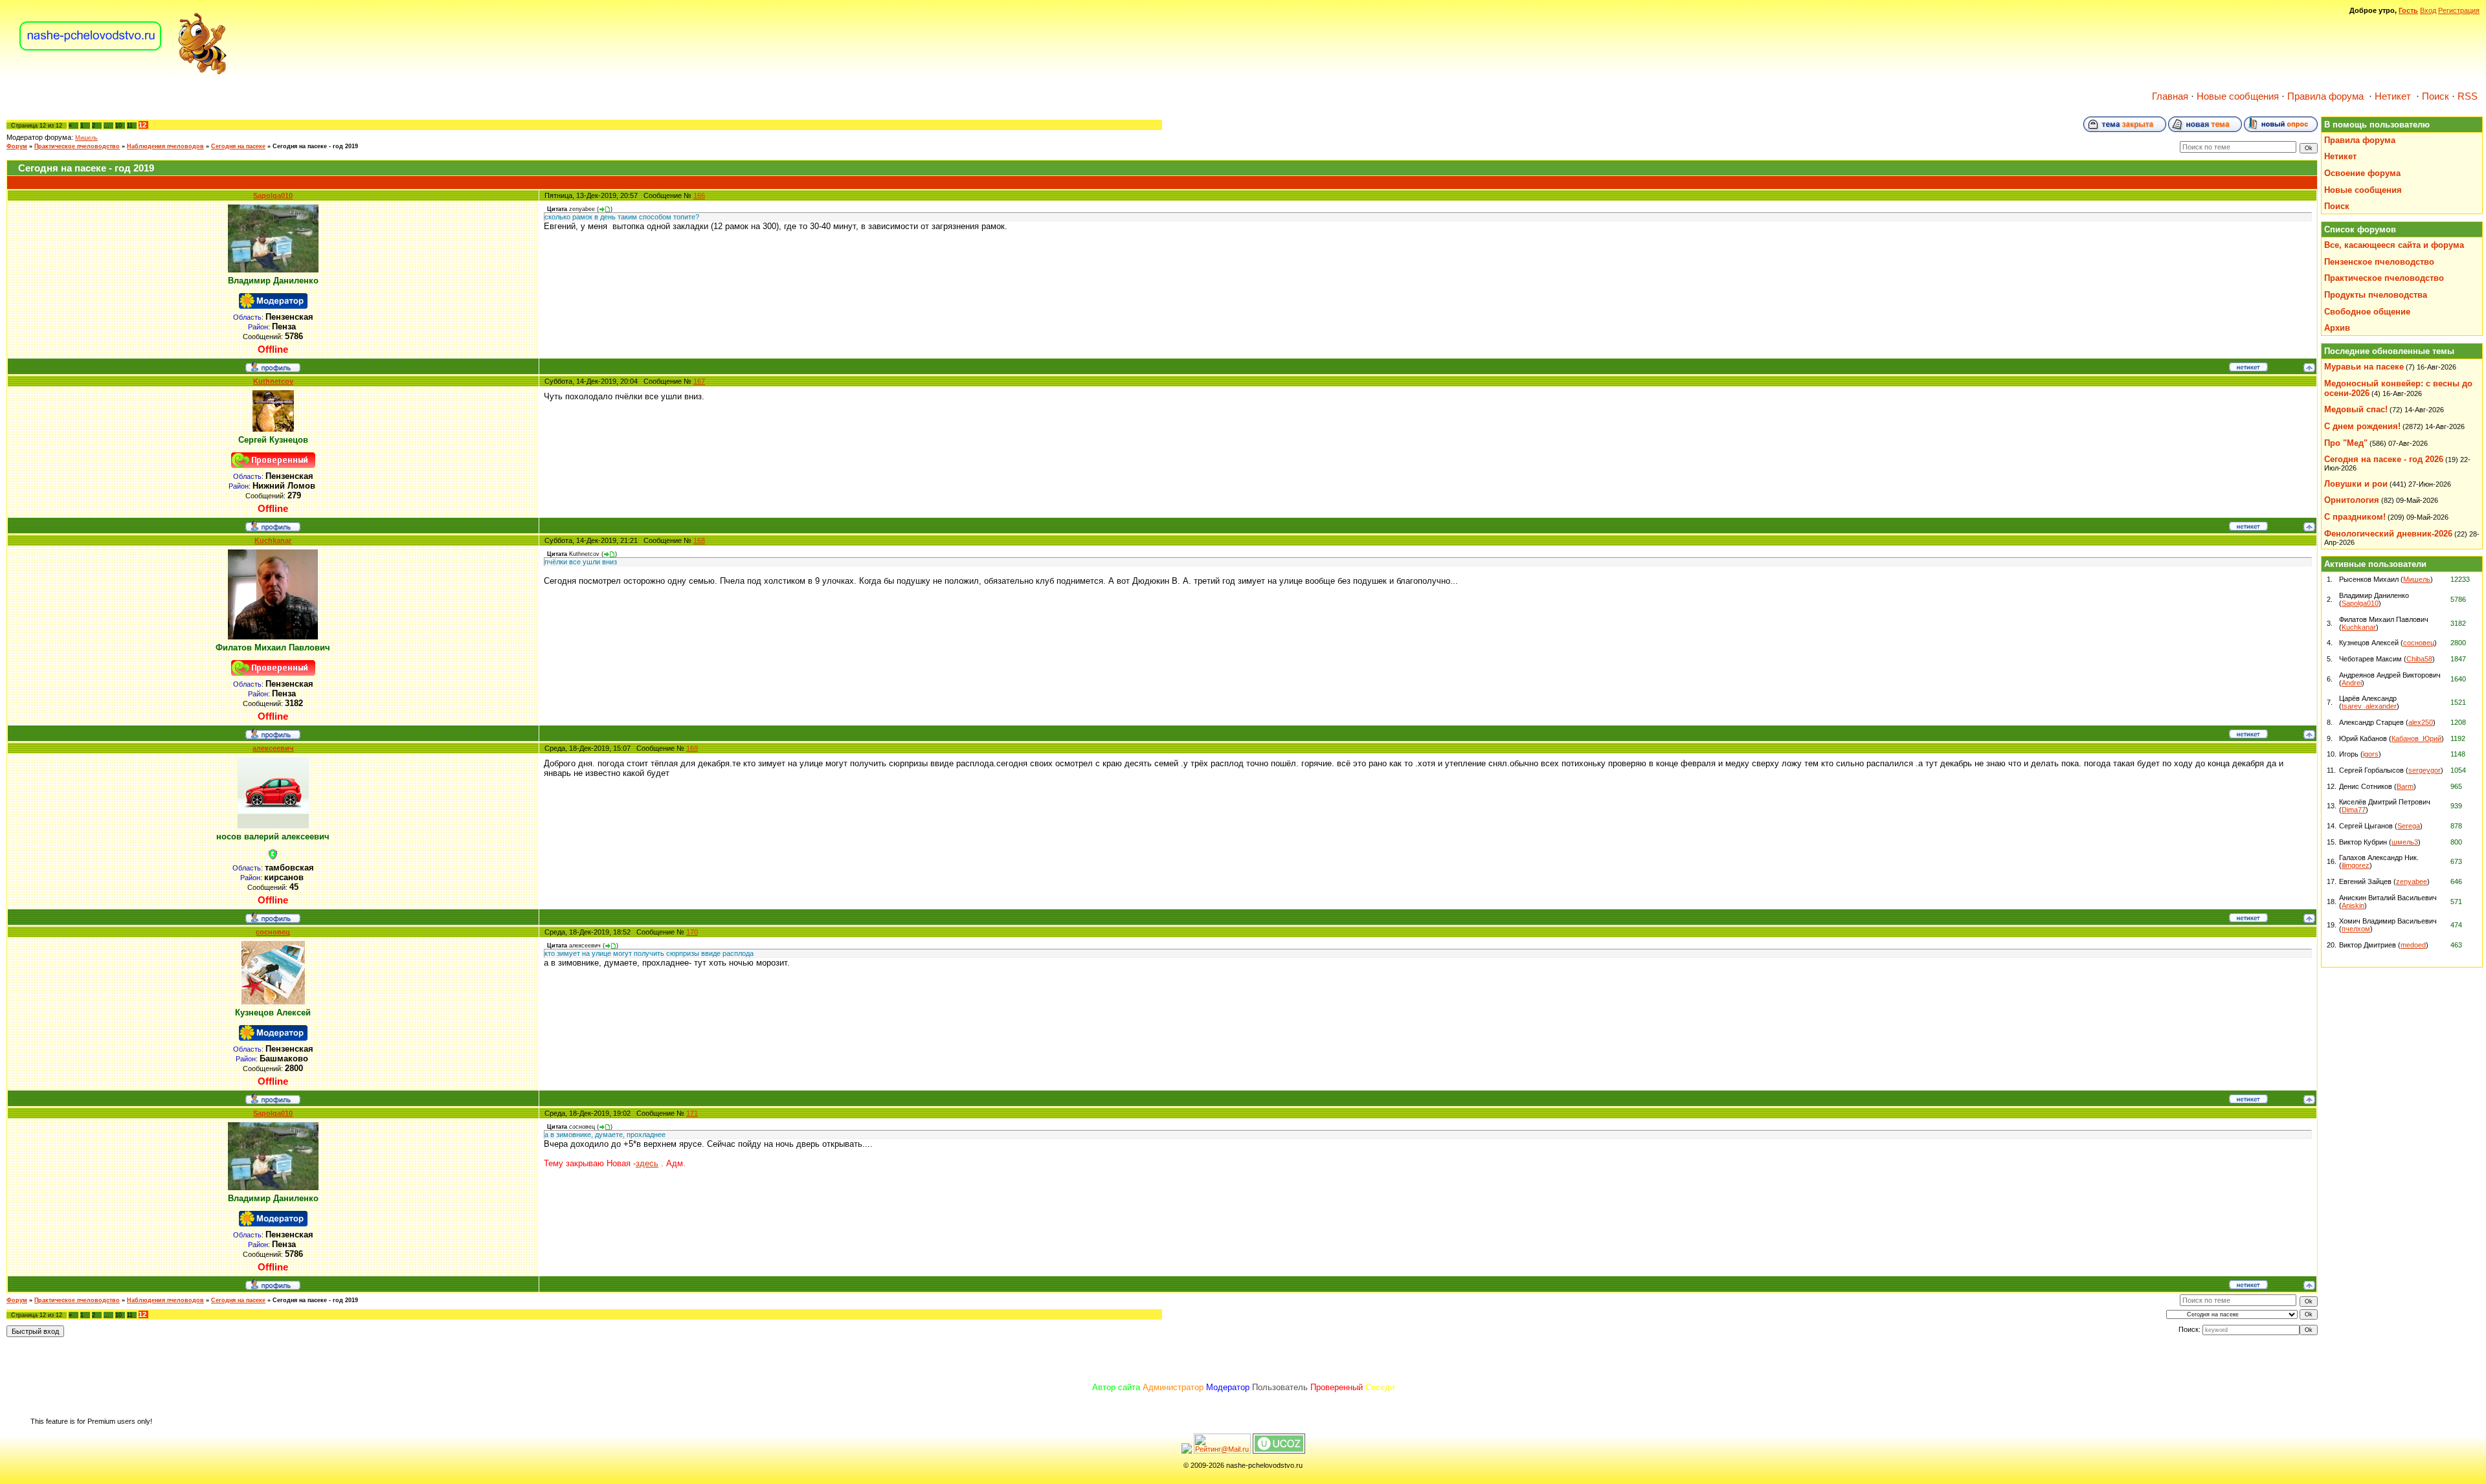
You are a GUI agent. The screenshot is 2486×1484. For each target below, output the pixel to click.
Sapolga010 (273, 195)
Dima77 (2354, 810)
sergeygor (2424, 770)
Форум (17, 146)
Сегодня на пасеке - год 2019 (315, 146)
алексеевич (273, 748)
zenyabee (2412, 881)
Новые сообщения (2238, 96)
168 (699, 540)
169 (692, 748)
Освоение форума (2362, 173)
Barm (2405, 786)
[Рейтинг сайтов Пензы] (1187, 1451)
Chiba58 (2419, 659)
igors (2371, 754)
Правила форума (2325, 96)
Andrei (2352, 683)
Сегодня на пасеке (238, 146)
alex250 (2421, 722)
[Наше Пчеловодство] (123, 74)
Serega (2409, 826)
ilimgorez (2356, 865)
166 (699, 195)
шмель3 (2405, 842)
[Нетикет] (2248, 369)
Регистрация (2459, 10)
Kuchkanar (273, 540)
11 (130, 126)
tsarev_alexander (2369, 706)
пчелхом (2356, 929)
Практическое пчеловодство (77, 146)
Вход (2428, 10)
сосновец (273, 932)
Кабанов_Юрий (2416, 738)
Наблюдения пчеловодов (165, 146)
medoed (2413, 945)
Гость (2408, 10)
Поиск (2436, 96)
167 (699, 381)
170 (692, 932)
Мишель (86, 138)
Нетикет (2393, 96)
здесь (647, 1163)
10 (118, 126)
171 (692, 1113)
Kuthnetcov (273, 381)
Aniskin (2353, 905)
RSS (2468, 96)
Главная (2170, 96)
